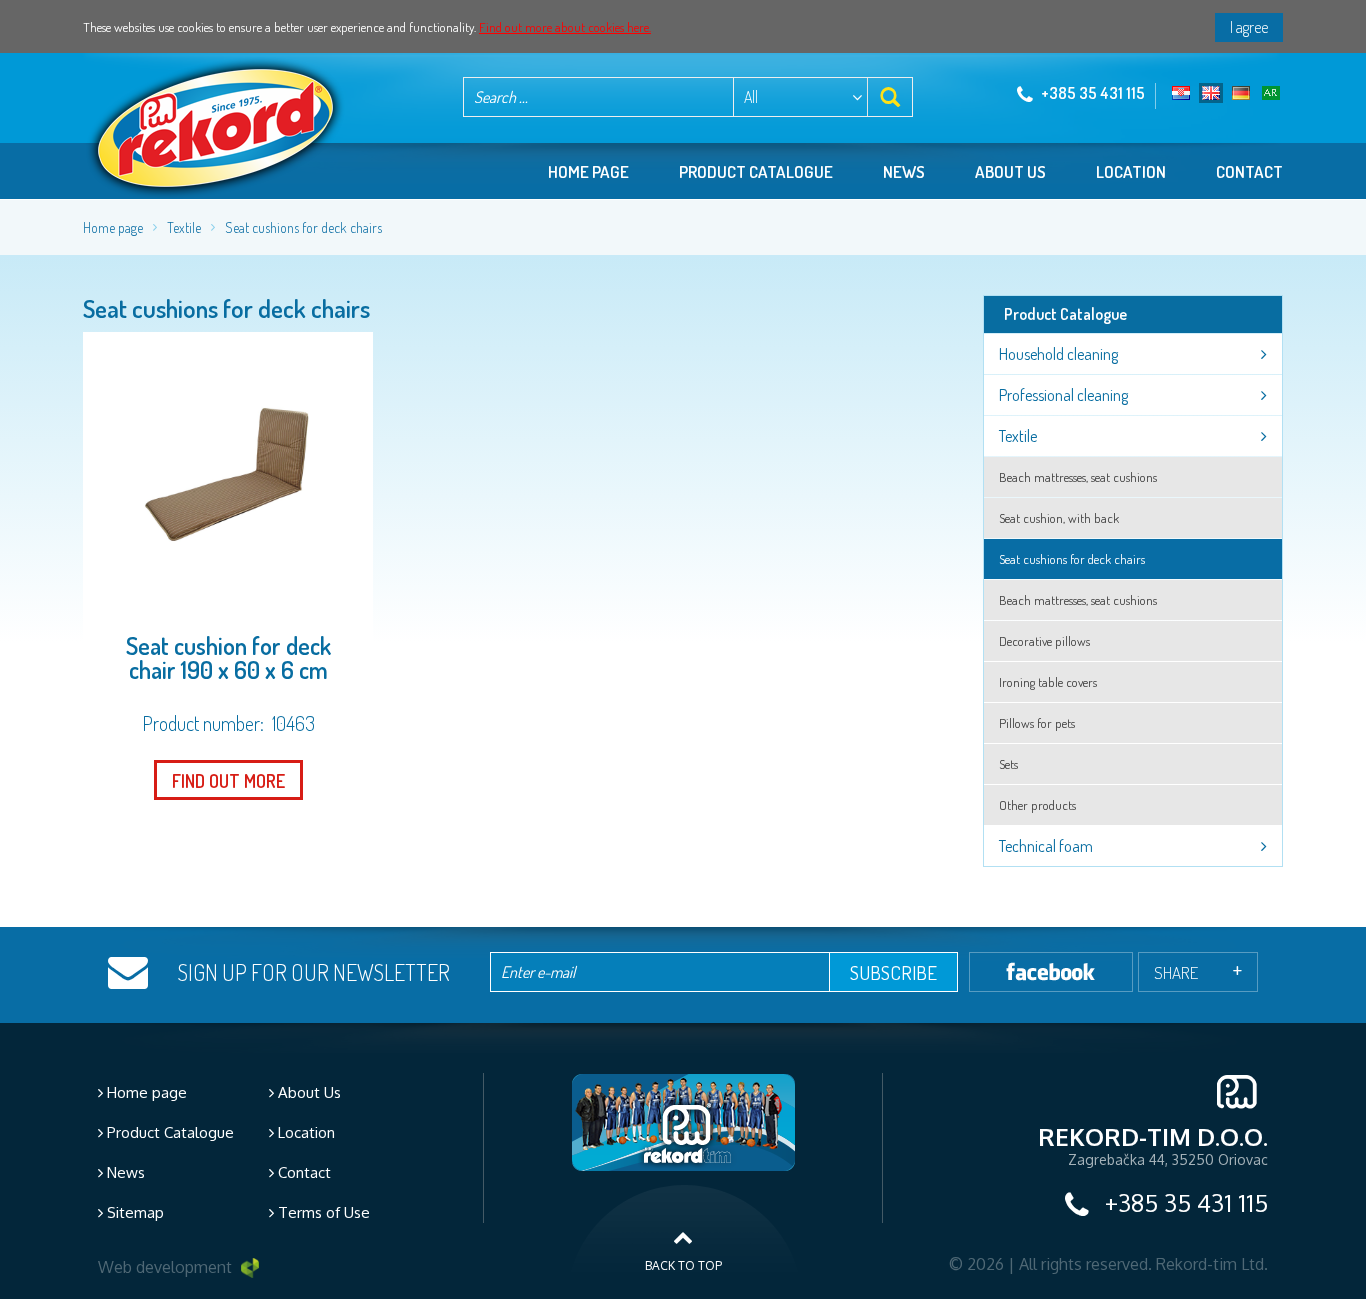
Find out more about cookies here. (565, 27)
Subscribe (893, 972)
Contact (1249, 171)
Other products (1037, 805)
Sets (1008, 764)
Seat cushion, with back (1059, 518)
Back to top (683, 1265)
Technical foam (1046, 846)
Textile (184, 227)
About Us (307, 1092)
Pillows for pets (1037, 723)
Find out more (228, 781)
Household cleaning (1058, 354)
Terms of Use (322, 1212)
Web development (167, 1267)
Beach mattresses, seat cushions (1078, 477)
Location (1131, 171)
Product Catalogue (168, 1132)
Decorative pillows (1044, 641)
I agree (1249, 27)
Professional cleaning (1063, 395)
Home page (588, 171)
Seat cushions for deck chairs (303, 227)
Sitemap (133, 1212)
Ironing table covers (1048, 682)
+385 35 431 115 (1091, 93)
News (904, 171)
